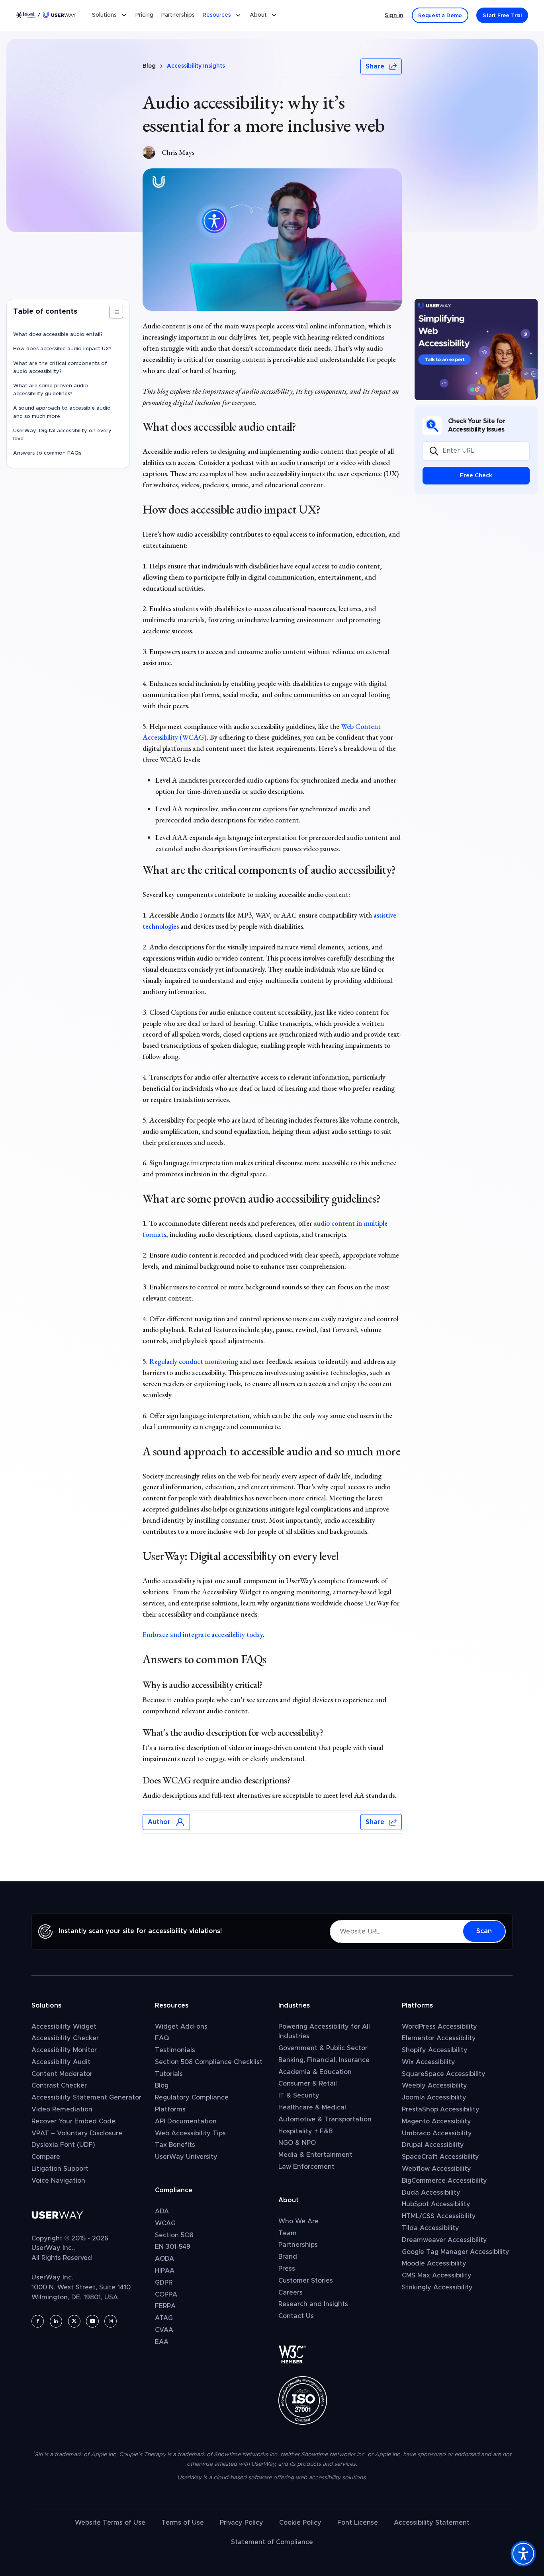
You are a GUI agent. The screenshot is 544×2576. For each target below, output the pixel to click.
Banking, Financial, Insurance (324, 2060)
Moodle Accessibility (434, 2264)
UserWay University (186, 2157)
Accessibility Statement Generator (86, 2098)
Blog (149, 66)
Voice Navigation (58, 2181)
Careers (291, 2293)
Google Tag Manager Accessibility (456, 2252)
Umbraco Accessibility (437, 2133)
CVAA (164, 2330)
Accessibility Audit (61, 2062)
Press (287, 2269)
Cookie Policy (300, 2523)
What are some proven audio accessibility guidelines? (51, 390)
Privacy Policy (242, 2523)
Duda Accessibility (431, 2193)
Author (159, 1822)
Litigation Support (60, 2169)
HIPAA (165, 2271)
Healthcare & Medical (312, 2107)
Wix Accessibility (429, 2062)
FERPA (165, 2306)
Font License (358, 2523)
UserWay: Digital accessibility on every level (62, 435)
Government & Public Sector (323, 2048)
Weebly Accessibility (434, 2086)
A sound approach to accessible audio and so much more (62, 413)
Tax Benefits (175, 2145)
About (258, 16)
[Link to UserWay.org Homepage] (46, 16)
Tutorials (169, 2074)
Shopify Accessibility (435, 2050)
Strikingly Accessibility (437, 2287)
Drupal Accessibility (433, 2145)
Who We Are (298, 2221)
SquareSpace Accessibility (444, 2074)
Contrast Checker (59, 2086)
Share (375, 66)
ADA (162, 2211)
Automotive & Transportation (325, 2119)
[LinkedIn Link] (181, 1858)
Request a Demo (440, 16)
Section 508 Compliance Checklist (209, 2062)
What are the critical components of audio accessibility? (60, 368)
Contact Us (296, 2316)
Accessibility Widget (64, 2027)
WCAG (165, 2223)
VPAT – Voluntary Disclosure (77, 2133)
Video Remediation (62, 2109)
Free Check (476, 476)
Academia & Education (315, 2072)
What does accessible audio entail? (59, 335)
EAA (162, 2342)
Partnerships (178, 16)
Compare (46, 2157)
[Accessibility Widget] (523, 2554)
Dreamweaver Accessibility (444, 2240)
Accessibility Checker (65, 2038)
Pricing (144, 16)
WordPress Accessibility (439, 2027)
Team (288, 2233)
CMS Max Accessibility (437, 2275)
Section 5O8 (174, 2235)
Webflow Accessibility (436, 2169)
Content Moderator (62, 2074)
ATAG (164, 2318)
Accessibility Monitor (64, 2050)
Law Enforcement (306, 2167)
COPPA (166, 2295)
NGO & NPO (297, 2143)
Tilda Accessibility (431, 2228)
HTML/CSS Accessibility (439, 2216)
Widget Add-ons (181, 2027)
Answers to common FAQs (47, 453)
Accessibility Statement (432, 2523)
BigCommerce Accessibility (444, 2181)
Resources (217, 16)
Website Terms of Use (110, 2523)
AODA (164, 2259)
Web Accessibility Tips (190, 2133)
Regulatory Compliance (192, 2098)
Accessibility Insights (196, 66)
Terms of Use (183, 2523)
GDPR (164, 2283)
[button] (116, 312)
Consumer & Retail (308, 2084)
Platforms (170, 2109)
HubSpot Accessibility (436, 2204)
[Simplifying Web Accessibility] (476, 350)
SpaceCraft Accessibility (440, 2157)
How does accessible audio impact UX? (62, 349)
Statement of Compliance (272, 2542)
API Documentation (186, 2121)
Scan (484, 1931)
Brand (288, 2257)
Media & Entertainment (315, 2155)
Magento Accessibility (436, 2121)
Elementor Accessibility (439, 2038)
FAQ (162, 2038)
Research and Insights (313, 2304)
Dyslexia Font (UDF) (63, 2145)
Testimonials (175, 2050)
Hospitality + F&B (305, 2131)
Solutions (104, 16)
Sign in (394, 16)
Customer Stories (306, 2281)
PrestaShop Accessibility (441, 2109)
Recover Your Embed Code (73, 2121)
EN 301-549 (173, 2247)
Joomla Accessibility (434, 2098)
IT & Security (299, 2096)
